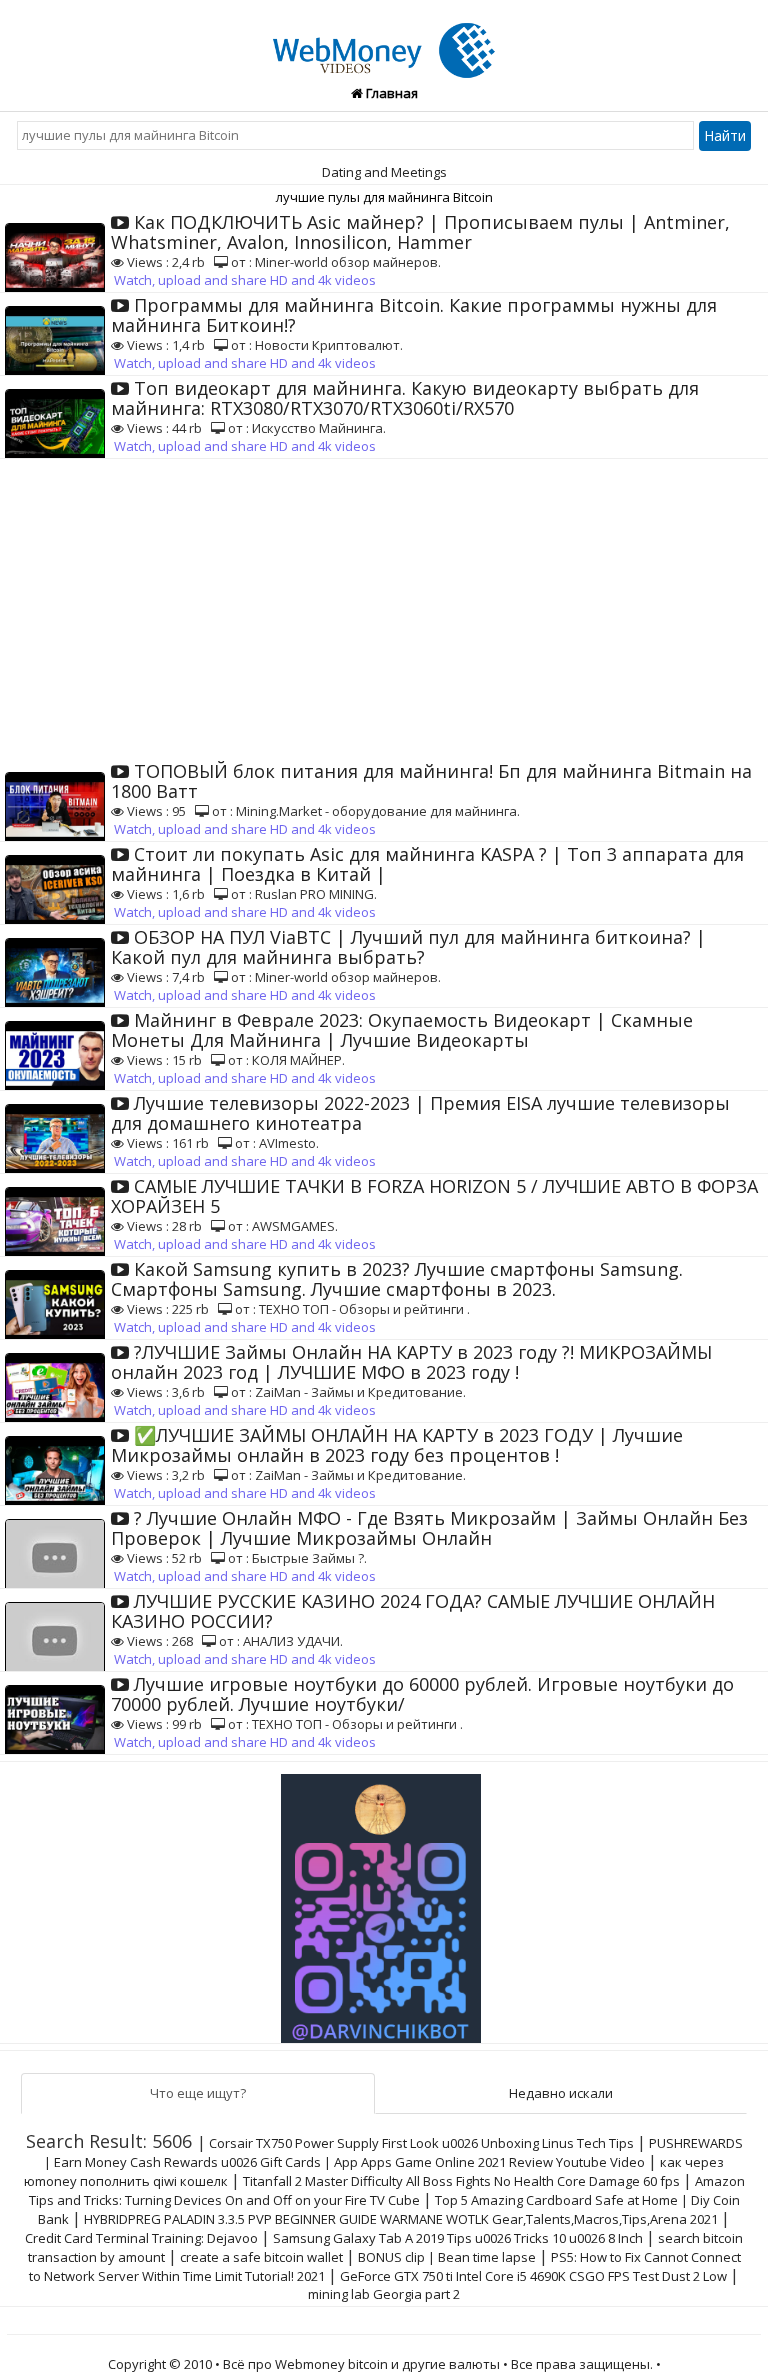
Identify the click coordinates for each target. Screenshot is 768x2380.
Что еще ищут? (198, 2093)
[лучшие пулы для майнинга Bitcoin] (383, 39)
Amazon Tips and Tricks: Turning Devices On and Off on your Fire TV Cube (387, 2190)
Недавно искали (561, 2093)
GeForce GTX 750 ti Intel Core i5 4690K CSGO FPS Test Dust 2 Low (533, 2276)
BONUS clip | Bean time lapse (447, 2257)
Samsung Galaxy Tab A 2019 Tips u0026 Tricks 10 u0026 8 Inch (458, 2238)
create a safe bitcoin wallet (261, 2257)
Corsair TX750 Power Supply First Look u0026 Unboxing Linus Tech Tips (421, 2143)
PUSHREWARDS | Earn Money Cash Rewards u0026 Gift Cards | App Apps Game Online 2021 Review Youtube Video (393, 2152)
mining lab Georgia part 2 (384, 2294)
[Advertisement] (384, 609)
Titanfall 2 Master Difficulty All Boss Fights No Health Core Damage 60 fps (461, 2181)
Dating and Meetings (384, 172)
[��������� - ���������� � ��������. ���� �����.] (384, 1901)
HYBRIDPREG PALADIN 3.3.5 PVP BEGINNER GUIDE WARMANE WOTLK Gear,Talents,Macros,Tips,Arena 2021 (401, 2219)
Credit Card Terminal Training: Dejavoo (141, 2238)
